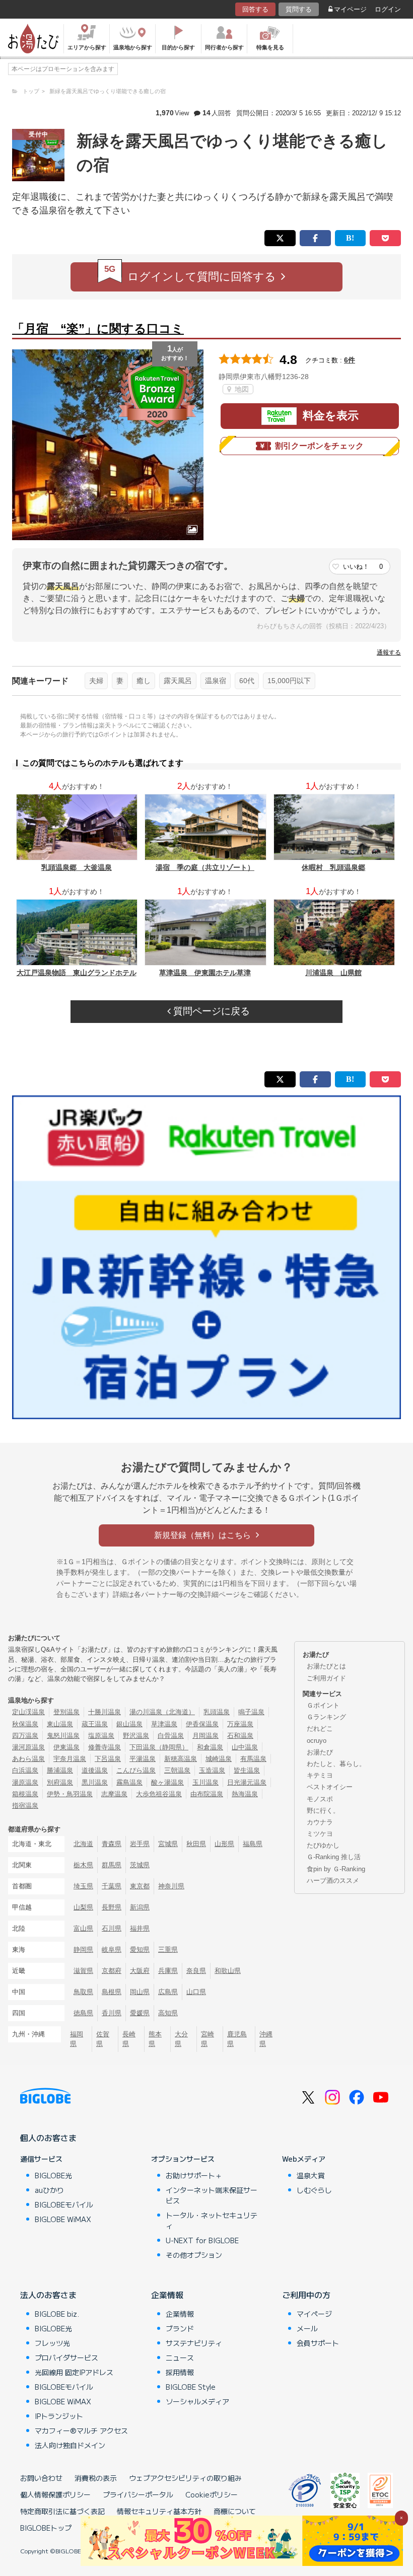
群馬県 (112, 1865)
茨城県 (140, 1865)
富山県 (83, 1928)
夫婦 (96, 681)
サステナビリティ (194, 2343)
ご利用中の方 (306, 2295)
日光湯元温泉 (247, 1782)
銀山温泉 (129, 1724)
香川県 (112, 2013)
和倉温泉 (210, 1747)
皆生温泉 (247, 1770)
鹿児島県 (237, 2039)
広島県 (168, 1992)
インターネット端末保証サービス (212, 2195)
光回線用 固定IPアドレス (74, 2372)
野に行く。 (323, 1811)
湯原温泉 (25, 1782)
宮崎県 (208, 2039)
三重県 (168, 1949)
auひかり (49, 2190)
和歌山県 (228, 1971)
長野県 (112, 1907)
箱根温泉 (25, 1794)
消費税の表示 (96, 2478)
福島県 (253, 1844)
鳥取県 (83, 1992)
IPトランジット (59, 2416)
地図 (241, 389)
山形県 (224, 1844)
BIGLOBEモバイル (64, 2204)
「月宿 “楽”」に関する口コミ (98, 328)
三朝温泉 (177, 1770)
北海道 (83, 1844)
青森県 (112, 1844)
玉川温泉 (205, 1782)
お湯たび (320, 1752)
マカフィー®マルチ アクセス (81, 2431)
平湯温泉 (143, 1759)
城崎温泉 (219, 1759)
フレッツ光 (52, 2343)
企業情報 (167, 2295)
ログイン (388, 9)
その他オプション (194, 2255)
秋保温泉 (25, 1724)
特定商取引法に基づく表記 (62, 2511)
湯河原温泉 (28, 1747)
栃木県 (83, 1865)
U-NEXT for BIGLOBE (202, 2240)
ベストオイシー (330, 1787)
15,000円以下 (289, 681)
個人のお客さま (48, 2138)
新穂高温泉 (181, 1759)
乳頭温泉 (217, 1712)
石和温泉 (240, 1736)
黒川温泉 (95, 1782)
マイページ (350, 9)
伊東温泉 (66, 1747)
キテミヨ (320, 1775)
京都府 (112, 1971)
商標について (235, 2511)
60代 (247, 681)
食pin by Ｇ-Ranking (336, 1869)
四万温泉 (25, 1736)
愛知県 (140, 1949)
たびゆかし (323, 1845)
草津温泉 (164, 1724)
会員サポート (318, 2343)
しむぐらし (314, 2190)
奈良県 (196, 1971)
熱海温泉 (245, 1794)
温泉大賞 (311, 2175)
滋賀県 (83, 1971)
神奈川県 (171, 1886)
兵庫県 (168, 1971)
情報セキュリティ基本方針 (159, 2511)
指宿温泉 (25, 1806)
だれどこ (320, 1728)
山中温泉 (245, 1747)
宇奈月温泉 (70, 1759)
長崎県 (129, 2039)
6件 (350, 360)
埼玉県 (83, 1886)
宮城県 (168, 1844)
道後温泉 (95, 1770)
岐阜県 (112, 1949)
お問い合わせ (41, 2478)
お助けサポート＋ (194, 2175)
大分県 (181, 2039)
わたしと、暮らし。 (336, 1764)
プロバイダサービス (66, 2358)
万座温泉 (240, 1724)
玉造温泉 (212, 1770)
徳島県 (83, 2013)
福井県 (140, 1928)
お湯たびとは (326, 1666)
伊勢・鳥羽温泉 (70, 1794)
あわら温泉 (28, 1759)
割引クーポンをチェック (319, 446)
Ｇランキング (326, 1717)
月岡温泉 (205, 1736)
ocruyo (317, 1741)
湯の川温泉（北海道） (162, 1712)
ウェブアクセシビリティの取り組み (185, 2478)
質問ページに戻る (210, 1011)
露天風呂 (178, 681)
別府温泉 (60, 1782)
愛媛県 (140, 2013)
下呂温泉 (108, 1759)
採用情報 (180, 2372)
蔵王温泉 (95, 1724)
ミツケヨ (320, 1834)
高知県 (168, 2013)
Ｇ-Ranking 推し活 (334, 1857)
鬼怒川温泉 (63, 1736)
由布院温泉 (207, 1794)
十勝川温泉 (105, 1712)
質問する (299, 9)
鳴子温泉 (251, 1712)
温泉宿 (216, 681)
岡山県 (140, 1992)
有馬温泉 (253, 1759)
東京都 (140, 1886)
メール (307, 2328)
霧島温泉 (129, 1782)
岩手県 (140, 1844)
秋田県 (196, 1844)
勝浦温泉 (60, 1770)
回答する (255, 9)
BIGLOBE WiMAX (63, 2219)
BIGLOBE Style (191, 2387)
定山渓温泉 (28, 1712)
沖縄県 (266, 2039)
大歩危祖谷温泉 (159, 1794)
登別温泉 (66, 1712)
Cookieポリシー (212, 2494)
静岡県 (83, 1949)
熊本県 (155, 2039)
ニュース (180, 2358)
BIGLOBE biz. (57, 2314)
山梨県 (83, 1907)
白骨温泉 (171, 1736)
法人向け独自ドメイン (70, 2445)
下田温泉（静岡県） (159, 1747)
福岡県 (77, 2039)
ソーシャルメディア (197, 2401)
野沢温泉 (136, 1736)
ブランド (180, 2328)
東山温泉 (60, 1724)
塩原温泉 (101, 1736)
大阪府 (140, 1971)
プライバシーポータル (138, 2494)
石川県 (112, 1928)
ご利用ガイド (326, 1678)
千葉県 (112, 1886)
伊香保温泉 (202, 1724)
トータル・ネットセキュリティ (212, 2220)
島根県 (112, 1992)
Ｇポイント (323, 1705)
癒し (144, 681)
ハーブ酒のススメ (333, 1881)
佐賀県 (103, 2039)
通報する (389, 652)
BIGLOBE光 (53, 2175)
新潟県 (140, 1907)
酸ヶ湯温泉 (167, 1782)
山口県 (196, 1992)
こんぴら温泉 (136, 1770)
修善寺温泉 (105, 1747)
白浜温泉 (25, 1770)
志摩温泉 (114, 1794)
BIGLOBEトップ (46, 2528)
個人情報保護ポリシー (55, 2494)
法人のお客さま (48, 2295)
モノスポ (320, 1799)
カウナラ (320, 1822)
